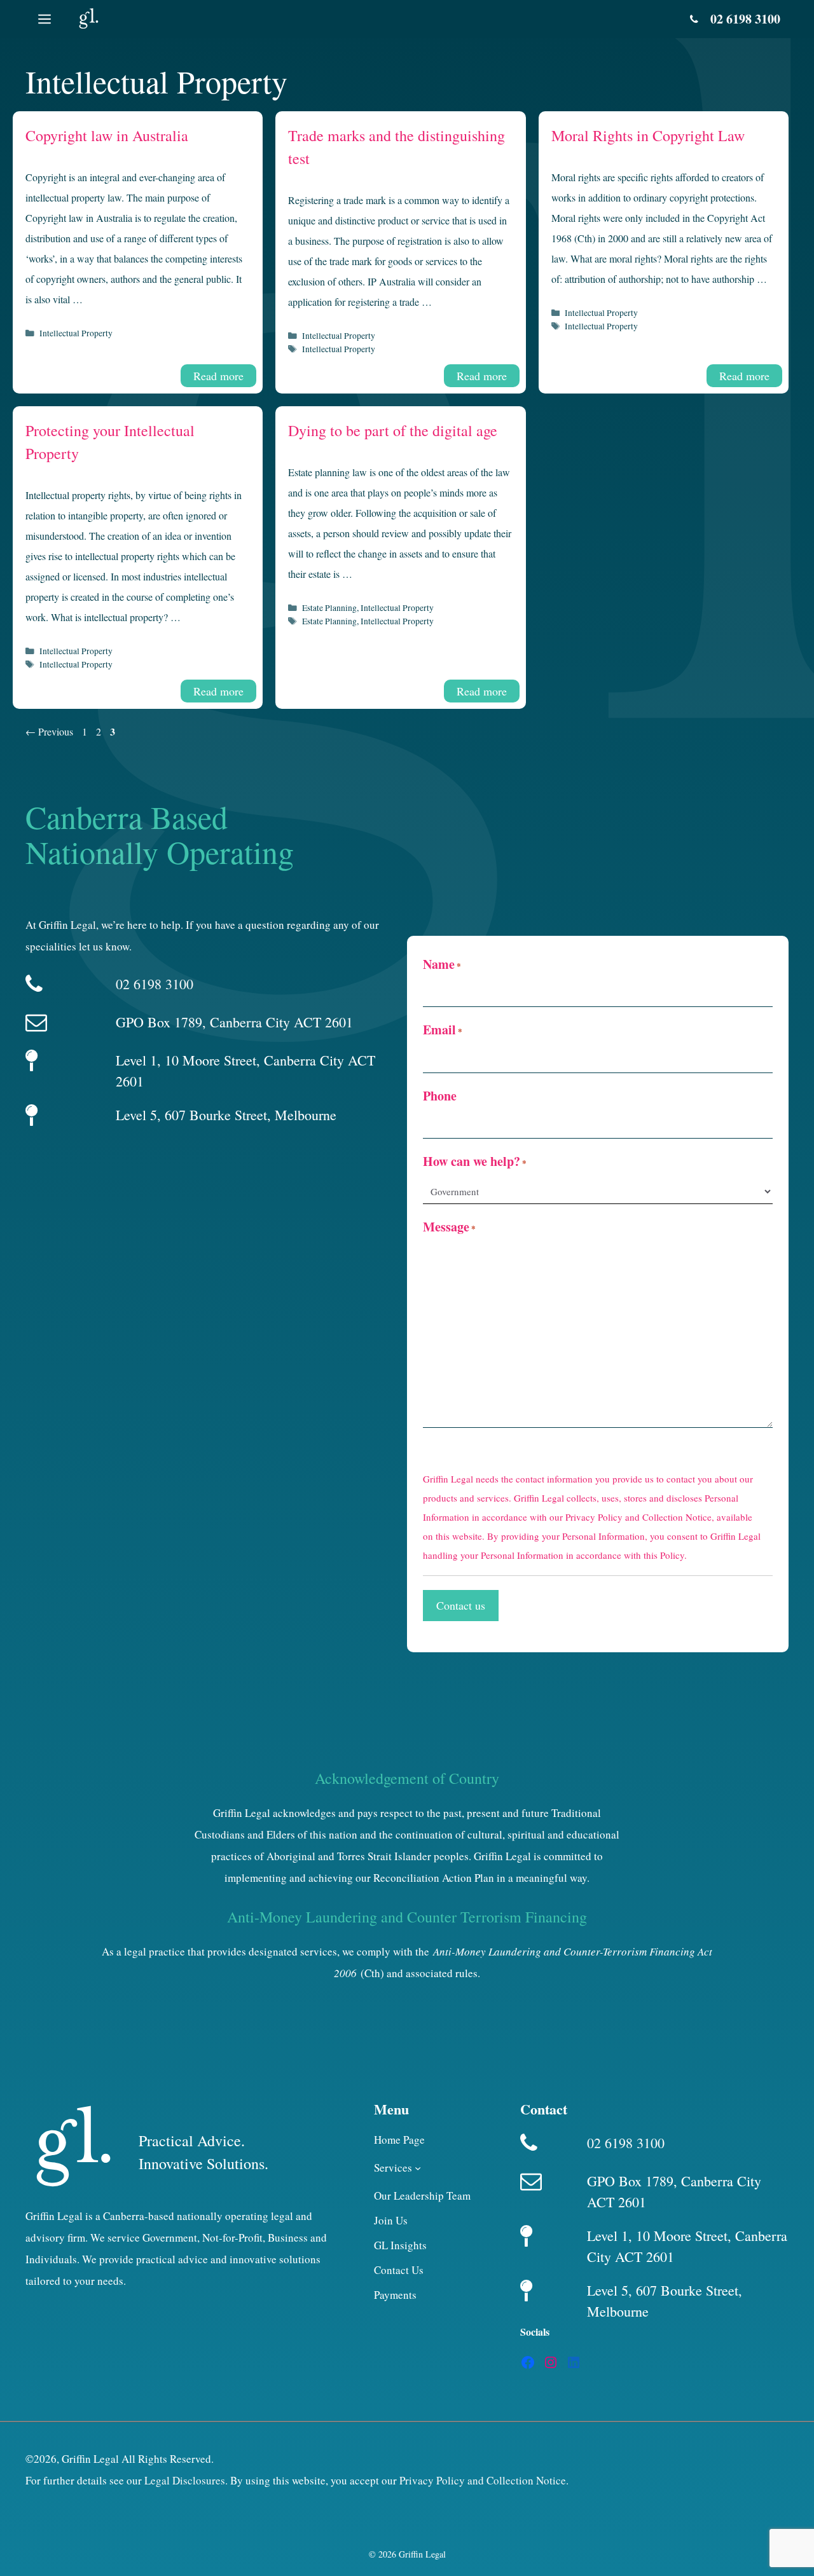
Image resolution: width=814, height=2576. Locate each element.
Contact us (461, 1605)
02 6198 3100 (745, 19)
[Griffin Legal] (88, 19)
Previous (49, 731)
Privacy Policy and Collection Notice (638, 1517)
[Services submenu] (418, 2168)
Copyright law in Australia (107, 135)
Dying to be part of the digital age (393, 430)
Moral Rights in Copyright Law (648, 135)
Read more (218, 376)
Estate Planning (329, 608)
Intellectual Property (76, 333)
